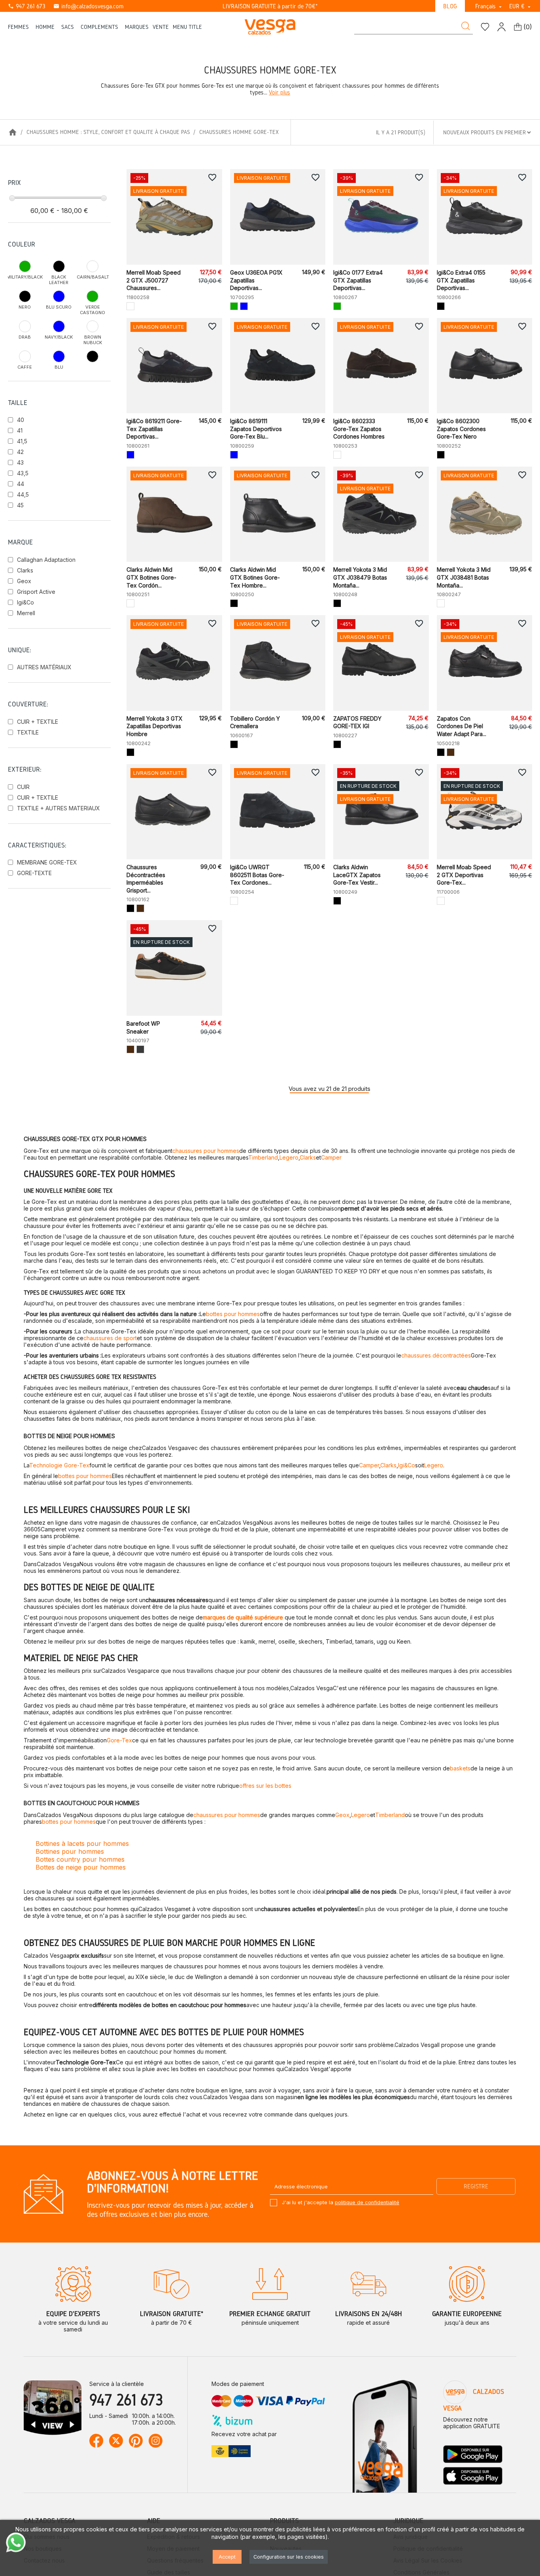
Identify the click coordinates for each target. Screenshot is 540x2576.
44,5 (23, 494)
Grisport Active (36, 592)
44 (21, 484)
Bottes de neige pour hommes (81, 1867)
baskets (460, 1768)
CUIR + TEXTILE (38, 722)
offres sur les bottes (265, 1786)
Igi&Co (25, 602)
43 (20, 462)
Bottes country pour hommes (80, 1859)
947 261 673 (27, 6)
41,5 (22, 441)
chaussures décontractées (436, 1355)
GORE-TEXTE (34, 873)
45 (20, 505)
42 (20, 452)
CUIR (23, 787)
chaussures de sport (110, 1338)
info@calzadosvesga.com (88, 6)
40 (21, 420)
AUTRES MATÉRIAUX (44, 667)
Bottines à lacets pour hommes (82, 1843)
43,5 (23, 473)
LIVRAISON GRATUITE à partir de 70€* (270, 6)
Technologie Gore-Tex (59, 1465)
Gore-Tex (119, 1740)
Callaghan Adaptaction (46, 560)
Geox (24, 581)
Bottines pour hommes (70, 1851)
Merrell (26, 613)
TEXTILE (28, 732)
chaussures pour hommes (206, 1151)
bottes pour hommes (233, 1314)
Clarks (25, 570)
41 (20, 430)
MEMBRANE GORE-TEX (47, 862)
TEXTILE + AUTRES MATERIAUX (59, 808)
